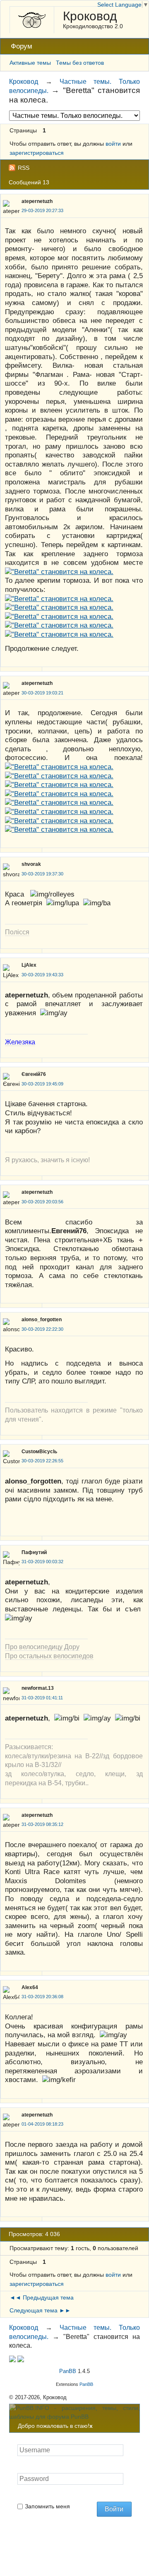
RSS (24, 168)
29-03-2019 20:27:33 (42, 210)
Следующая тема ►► (40, 2310)
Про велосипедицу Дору (42, 1647)
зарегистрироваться (37, 153)
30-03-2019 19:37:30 (42, 874)
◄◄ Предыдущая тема (42, 2297)
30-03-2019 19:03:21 (42, 693)
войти (113, 144)
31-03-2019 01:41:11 (42, 1698)
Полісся (17, 932)
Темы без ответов (80, 63)
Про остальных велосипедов (49, 1656)
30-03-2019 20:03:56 (42, 1202)
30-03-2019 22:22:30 (42, 1329)
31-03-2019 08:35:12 (42, 1824)
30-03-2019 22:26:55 (42, 1461)
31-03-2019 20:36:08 (42, 1997)
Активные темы (30, 63)
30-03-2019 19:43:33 (42, 975)
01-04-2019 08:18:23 (42, 2124)
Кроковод (90, 16)
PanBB (68, 2371)
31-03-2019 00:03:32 (42, 1562)
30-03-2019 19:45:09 (42, 1084)
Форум (22, 46)
